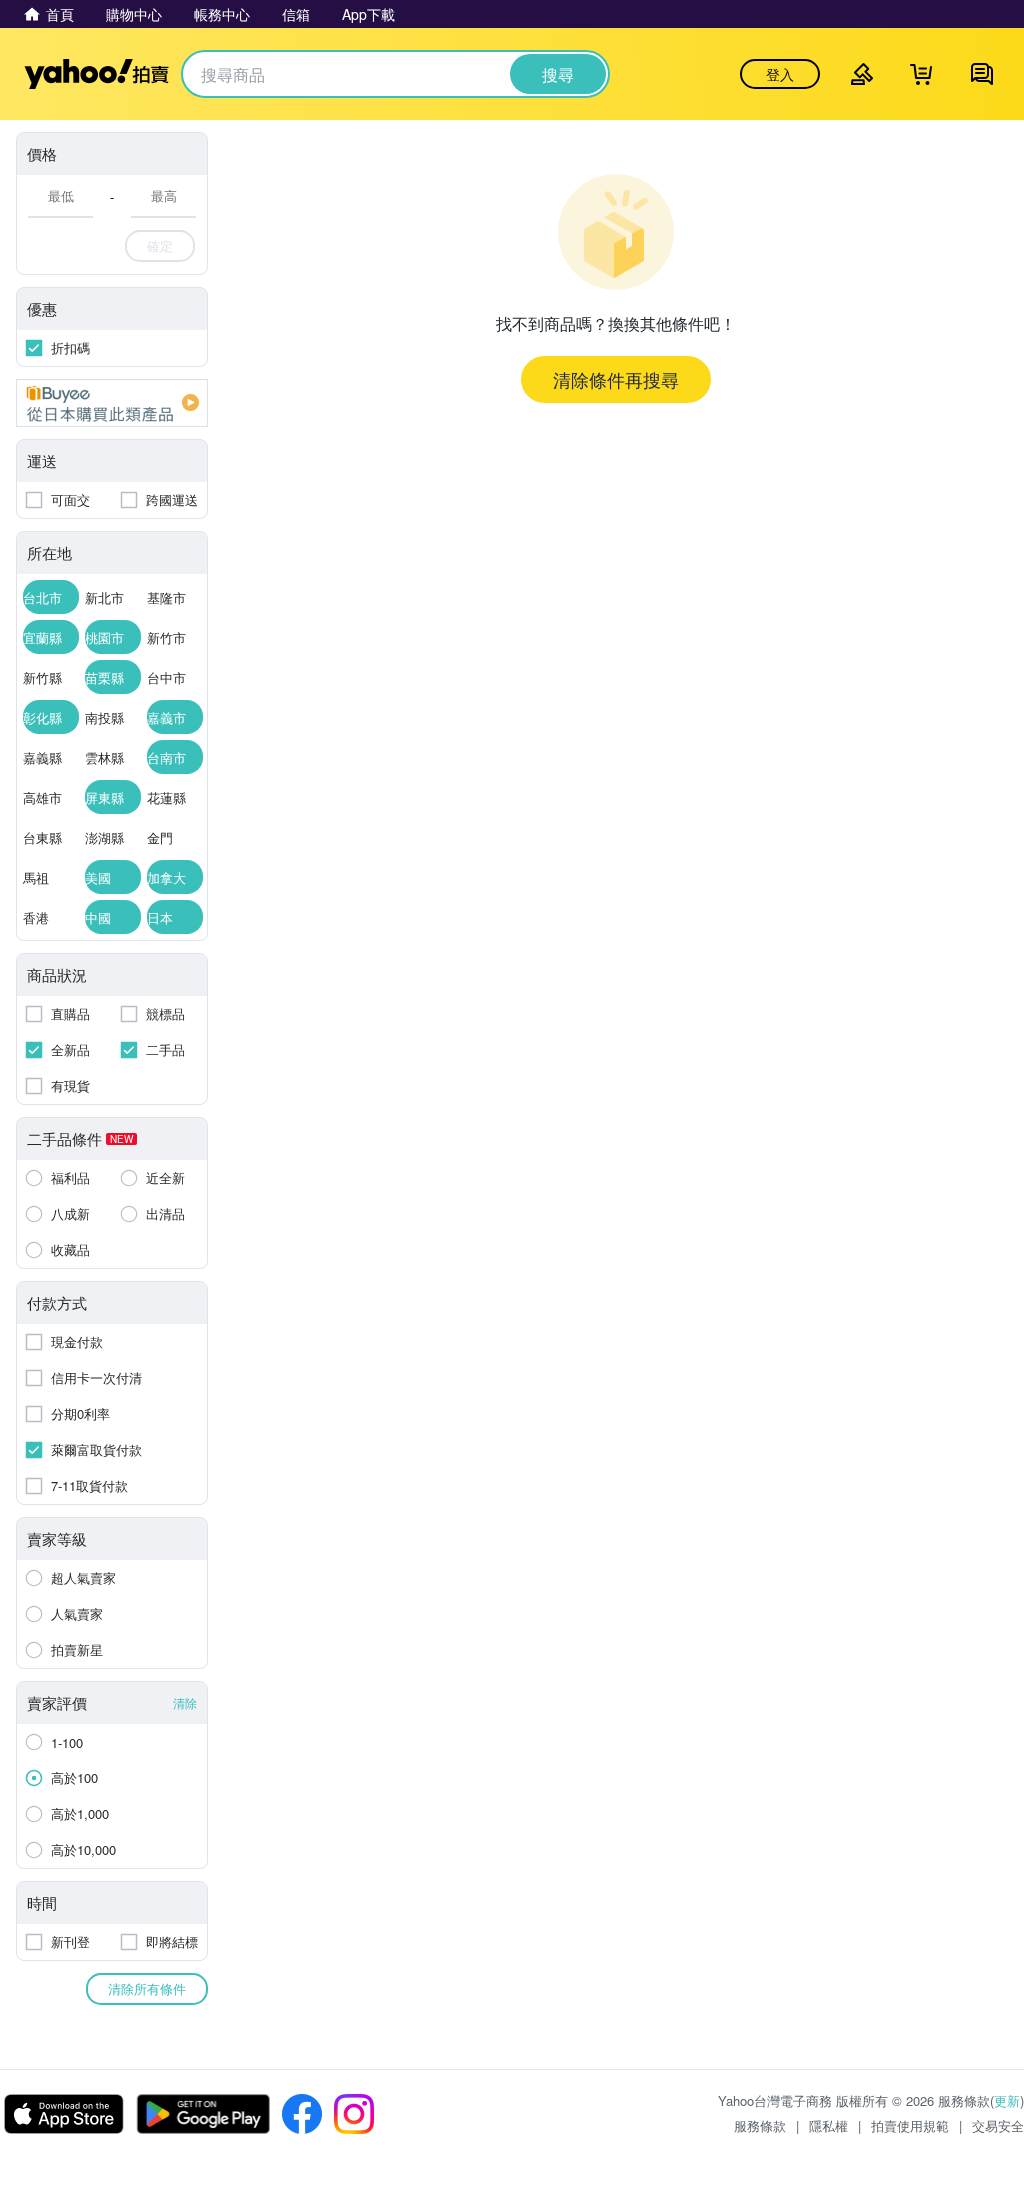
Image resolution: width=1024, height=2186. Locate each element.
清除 (185, 1702)
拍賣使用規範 (910, 2125)
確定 (160, 245)
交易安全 (998, 2125)
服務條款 (760, 2125)
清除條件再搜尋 (616, 379)
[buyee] (112, 403)
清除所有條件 (147, 1988)
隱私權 (828, 2125)
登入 (780, 74)
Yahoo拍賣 (96, 74)
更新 (1007, 2100)
